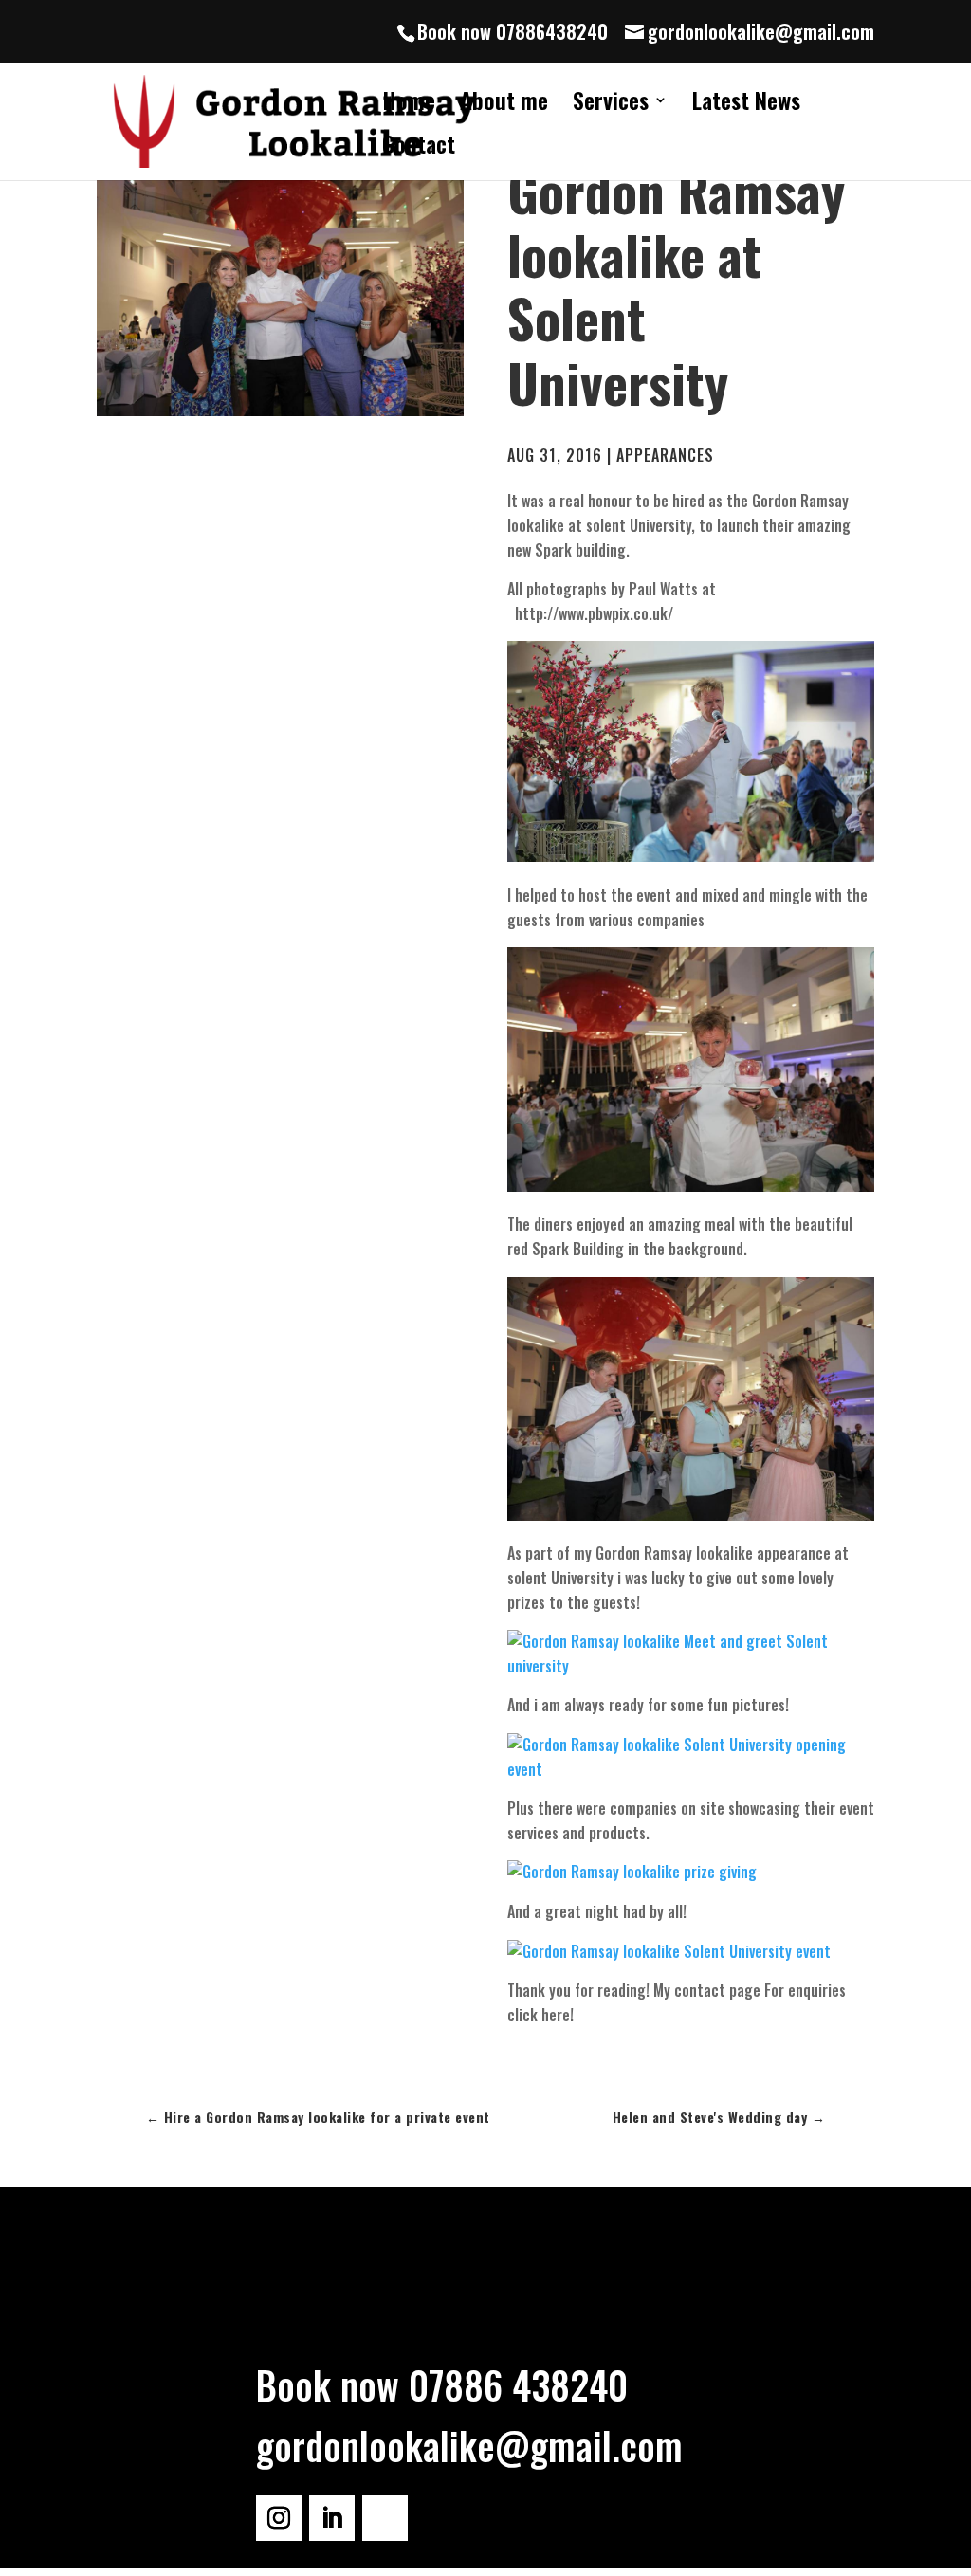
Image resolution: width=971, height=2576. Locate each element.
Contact (419, 148)
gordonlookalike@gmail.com (469, 2445)
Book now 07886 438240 (442, 2384)
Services (611, 105)
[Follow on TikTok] (385, 2518)
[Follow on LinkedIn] (332, 2518)
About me (504, 105)
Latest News (746, 105)
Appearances (665, 455)
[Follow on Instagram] (279, 2518)
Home (409, 105)
